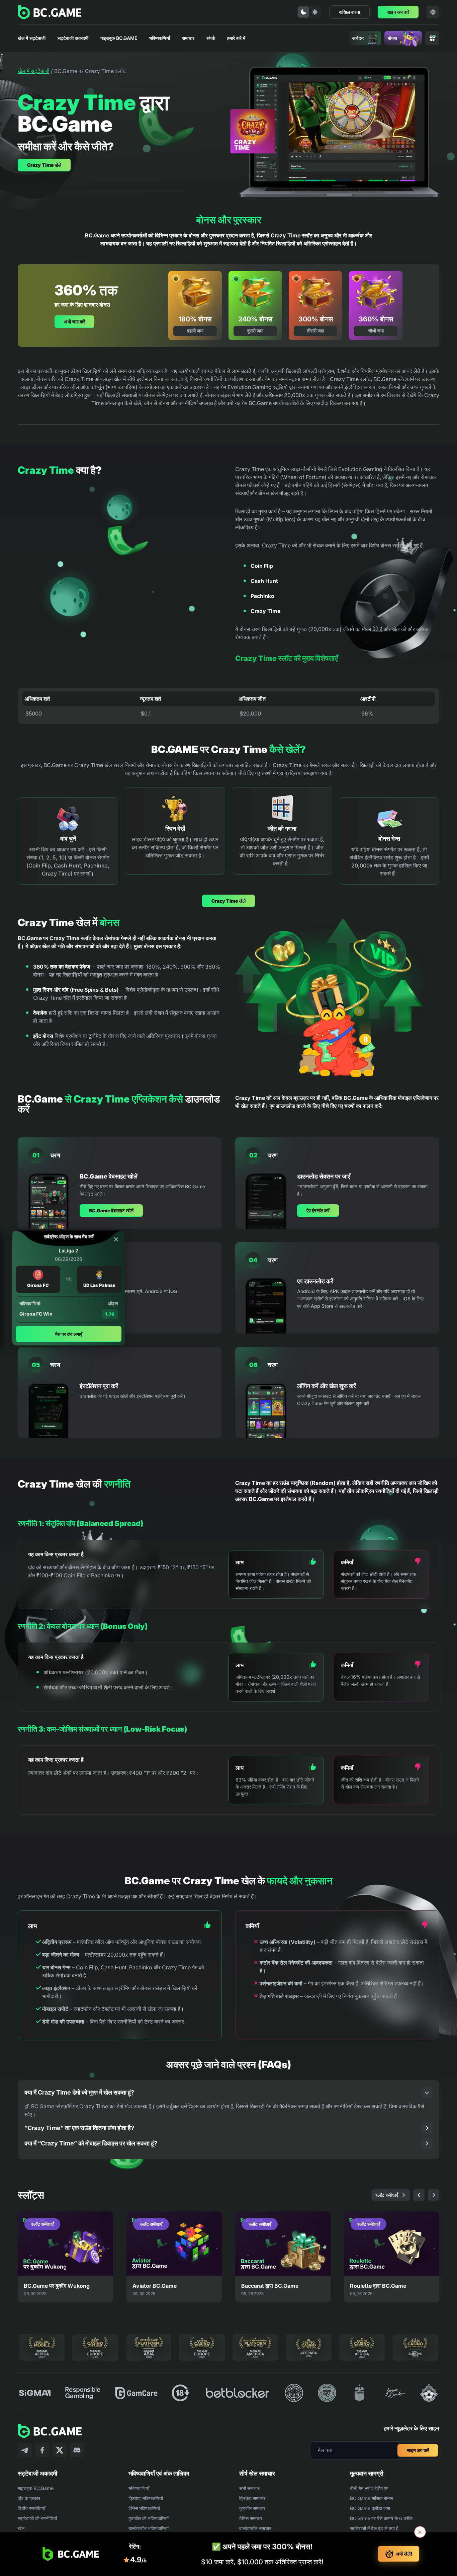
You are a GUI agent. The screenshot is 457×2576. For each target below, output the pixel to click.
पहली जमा (195, 331)
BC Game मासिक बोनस (371, 2498)
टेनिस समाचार (251, 2518)
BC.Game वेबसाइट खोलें (111, 1210)
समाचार (188, 38)
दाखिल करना (349, 12)
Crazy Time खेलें (44, 165)
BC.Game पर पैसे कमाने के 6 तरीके (381, 2518)
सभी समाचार (249, 2488)
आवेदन (358, 38)
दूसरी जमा (255, 331)
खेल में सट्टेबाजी (32, 38)
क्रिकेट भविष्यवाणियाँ (146, 2498)
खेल (21, 2528)
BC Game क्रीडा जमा (370, 2508)
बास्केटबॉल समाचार (255, 2528)
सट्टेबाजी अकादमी (73, 38)
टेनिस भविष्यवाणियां (144, 2508)
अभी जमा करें (74, 322)
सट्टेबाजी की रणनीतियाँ (37, 2518)
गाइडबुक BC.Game (119, 38)
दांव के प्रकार (29, 2498)
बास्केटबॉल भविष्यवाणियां (149, 2528)
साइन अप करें (398, 12)
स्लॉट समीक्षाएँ (387, 2195)
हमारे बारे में (236, 38)
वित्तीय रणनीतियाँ (31, 2508)
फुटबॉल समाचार (252, 2508)
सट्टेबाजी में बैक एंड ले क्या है (374, 2528)
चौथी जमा (376, 331)
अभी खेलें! (404, 2554)
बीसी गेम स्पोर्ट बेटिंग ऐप (369, 2488)
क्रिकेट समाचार (252, 2498)
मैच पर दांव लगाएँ (69, 1334)
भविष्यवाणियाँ (160, 38)
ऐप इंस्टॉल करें (318, 1210)
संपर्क (211, 38)
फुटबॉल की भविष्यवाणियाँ (149, 2518)
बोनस (392, 38)
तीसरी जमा (315, 331)
